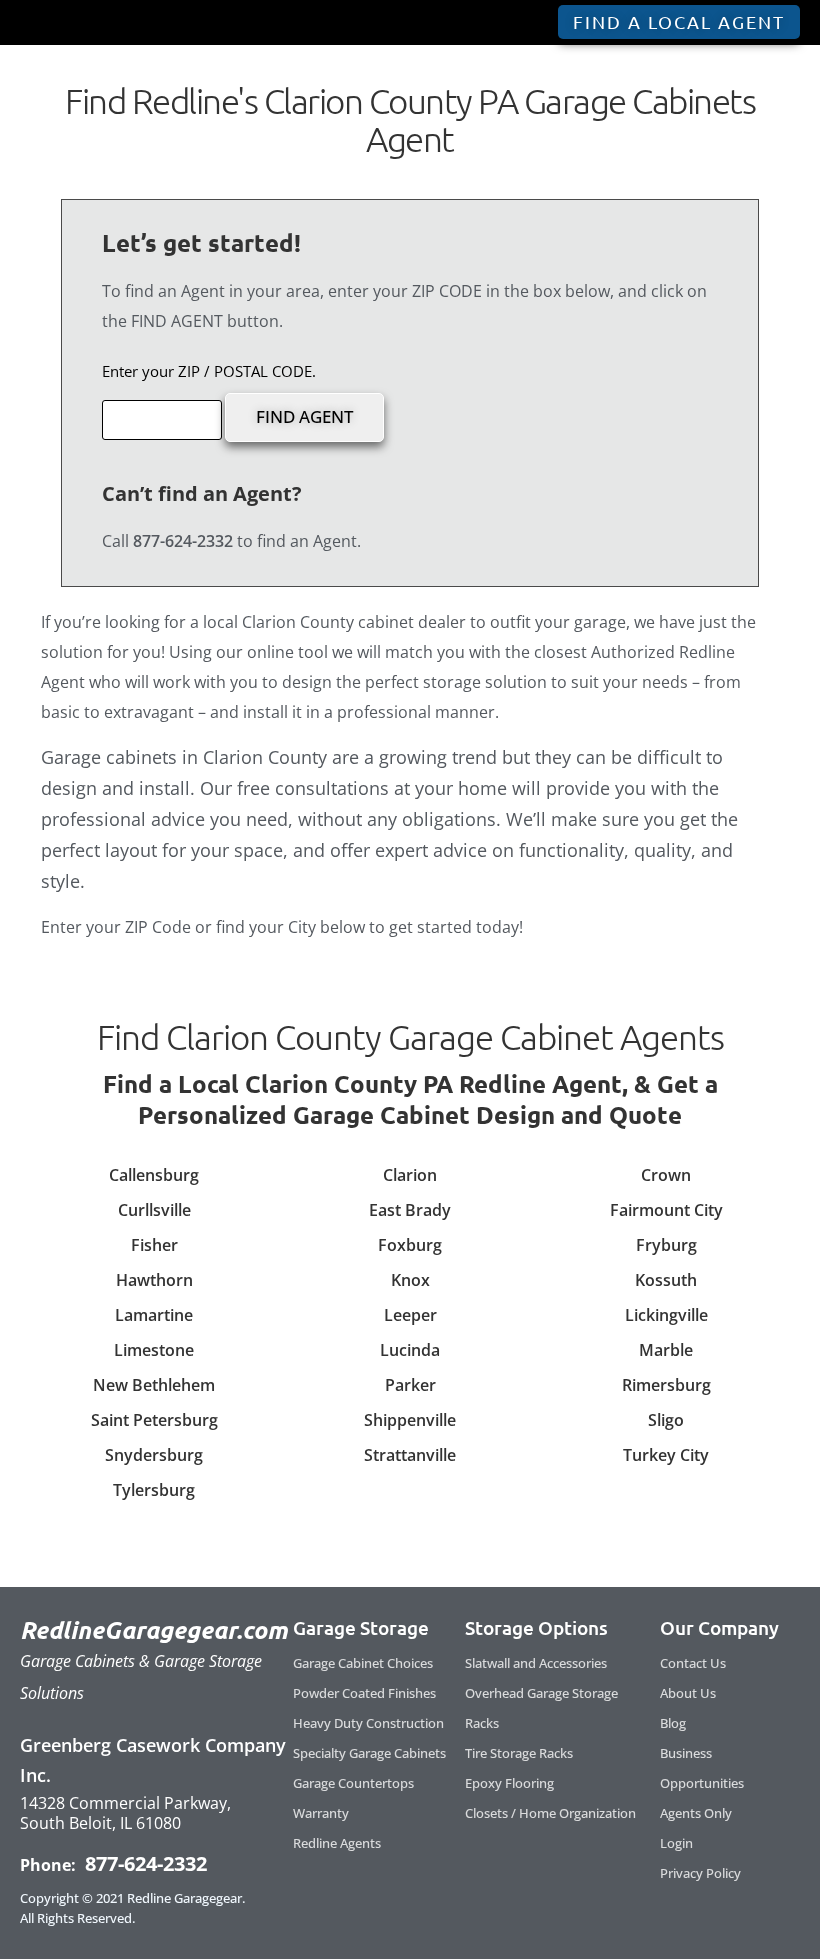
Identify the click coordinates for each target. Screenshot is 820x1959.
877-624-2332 (143, 1863)
